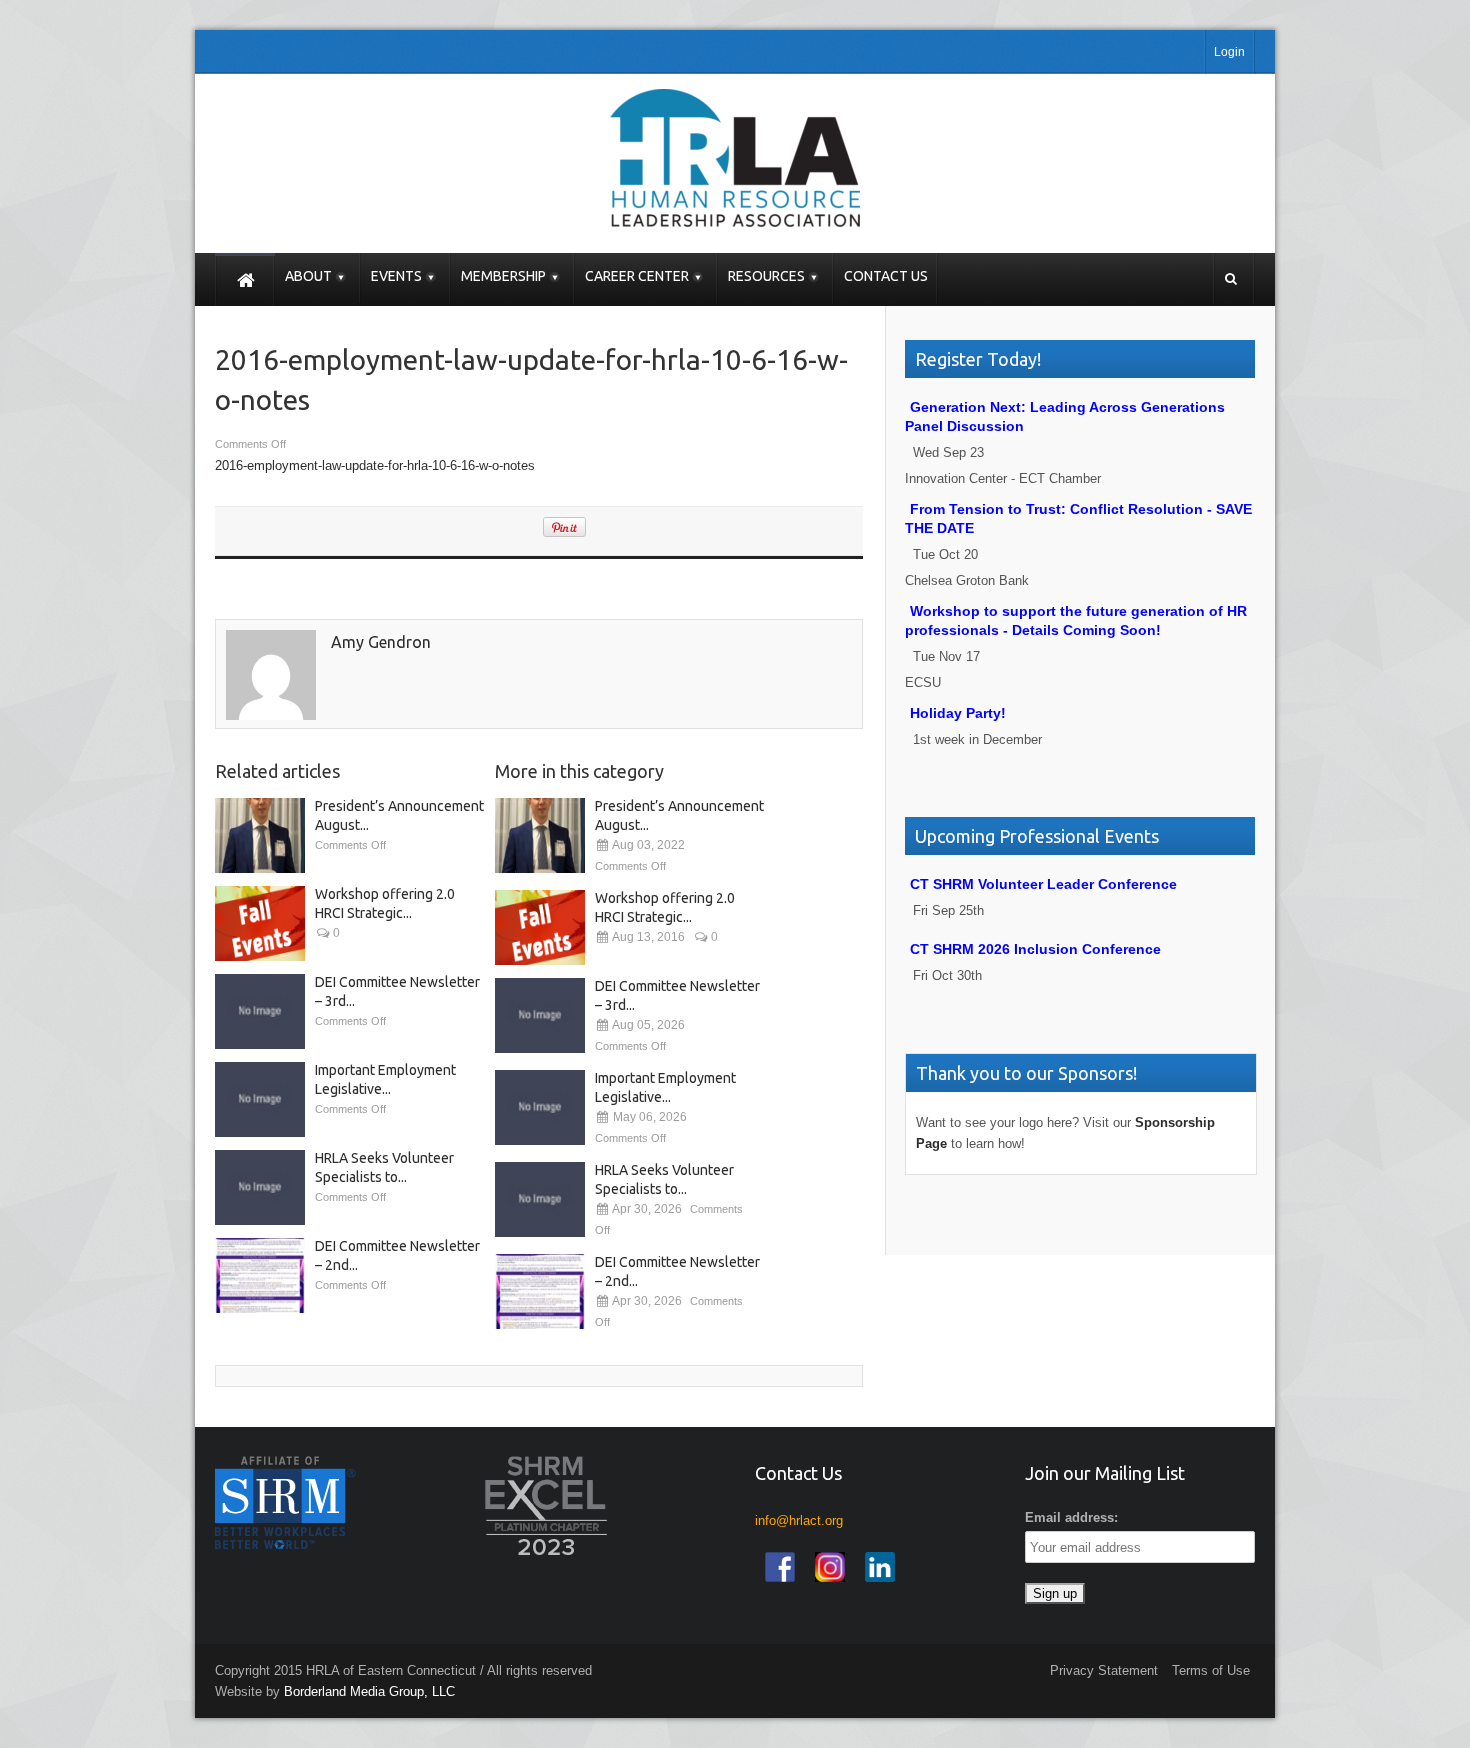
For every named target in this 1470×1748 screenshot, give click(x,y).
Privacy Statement (1104, 1670)
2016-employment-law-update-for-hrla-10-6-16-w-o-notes (375, 465)
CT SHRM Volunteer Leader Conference (1043, 884)
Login (1229, 52)
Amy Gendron (381, 642)
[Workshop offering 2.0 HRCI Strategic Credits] (260, 923)
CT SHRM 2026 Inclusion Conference (1035, 949)
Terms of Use (1211, 1670)
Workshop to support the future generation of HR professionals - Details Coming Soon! (1076, 620)
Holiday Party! (958, 713)
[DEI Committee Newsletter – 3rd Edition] (260, 1011)
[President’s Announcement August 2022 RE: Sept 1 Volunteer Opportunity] (260, 835)
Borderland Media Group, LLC (369, 1691)
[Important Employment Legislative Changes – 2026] (260, 1099)
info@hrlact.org (799, 1520)
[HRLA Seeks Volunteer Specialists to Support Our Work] (260, 1187)
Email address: (1071, 1517)
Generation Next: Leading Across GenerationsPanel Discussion (1065, 416)
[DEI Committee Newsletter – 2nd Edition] (260, 1275)
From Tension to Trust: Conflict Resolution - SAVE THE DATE (1078, 518)
